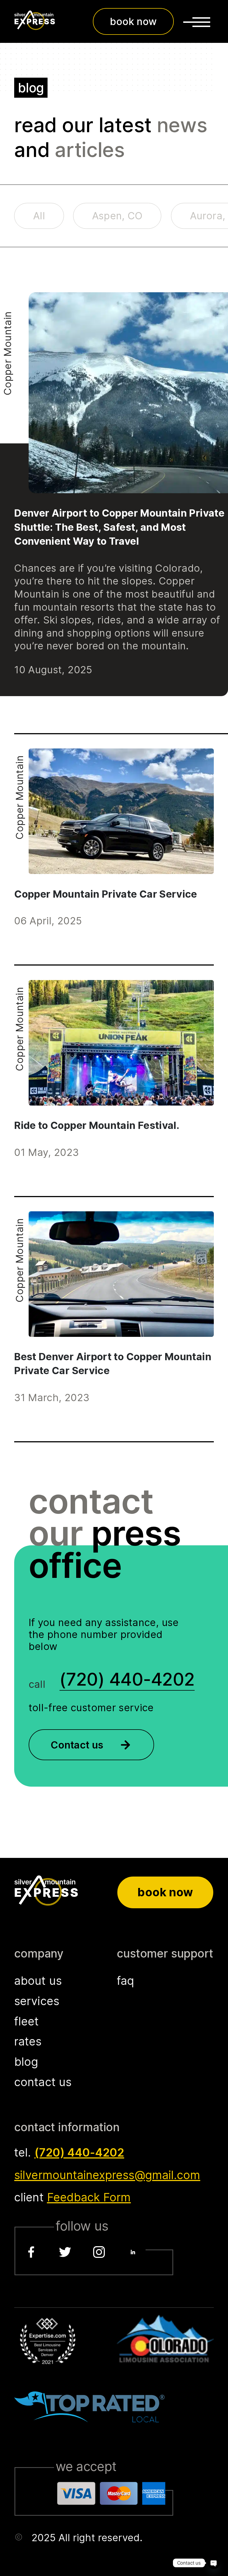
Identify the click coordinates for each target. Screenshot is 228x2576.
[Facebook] (31, 2252)
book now (133, 21)
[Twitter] (65, 2252)
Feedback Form (89, 2197)
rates (28, 2041)
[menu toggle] (197, 21)
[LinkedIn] (133, 2252)
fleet (26, 2021)
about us (38, 1981)
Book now (165, 1892)
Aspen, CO (117, 216)
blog (26, 2062)
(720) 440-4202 (79, 2152)
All (39, 216)
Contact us (77, 1745)
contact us (43, 2082)
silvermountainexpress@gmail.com (107, 2175)
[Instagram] (99, 2252)
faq (125, 1981)
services (37, 2001)
